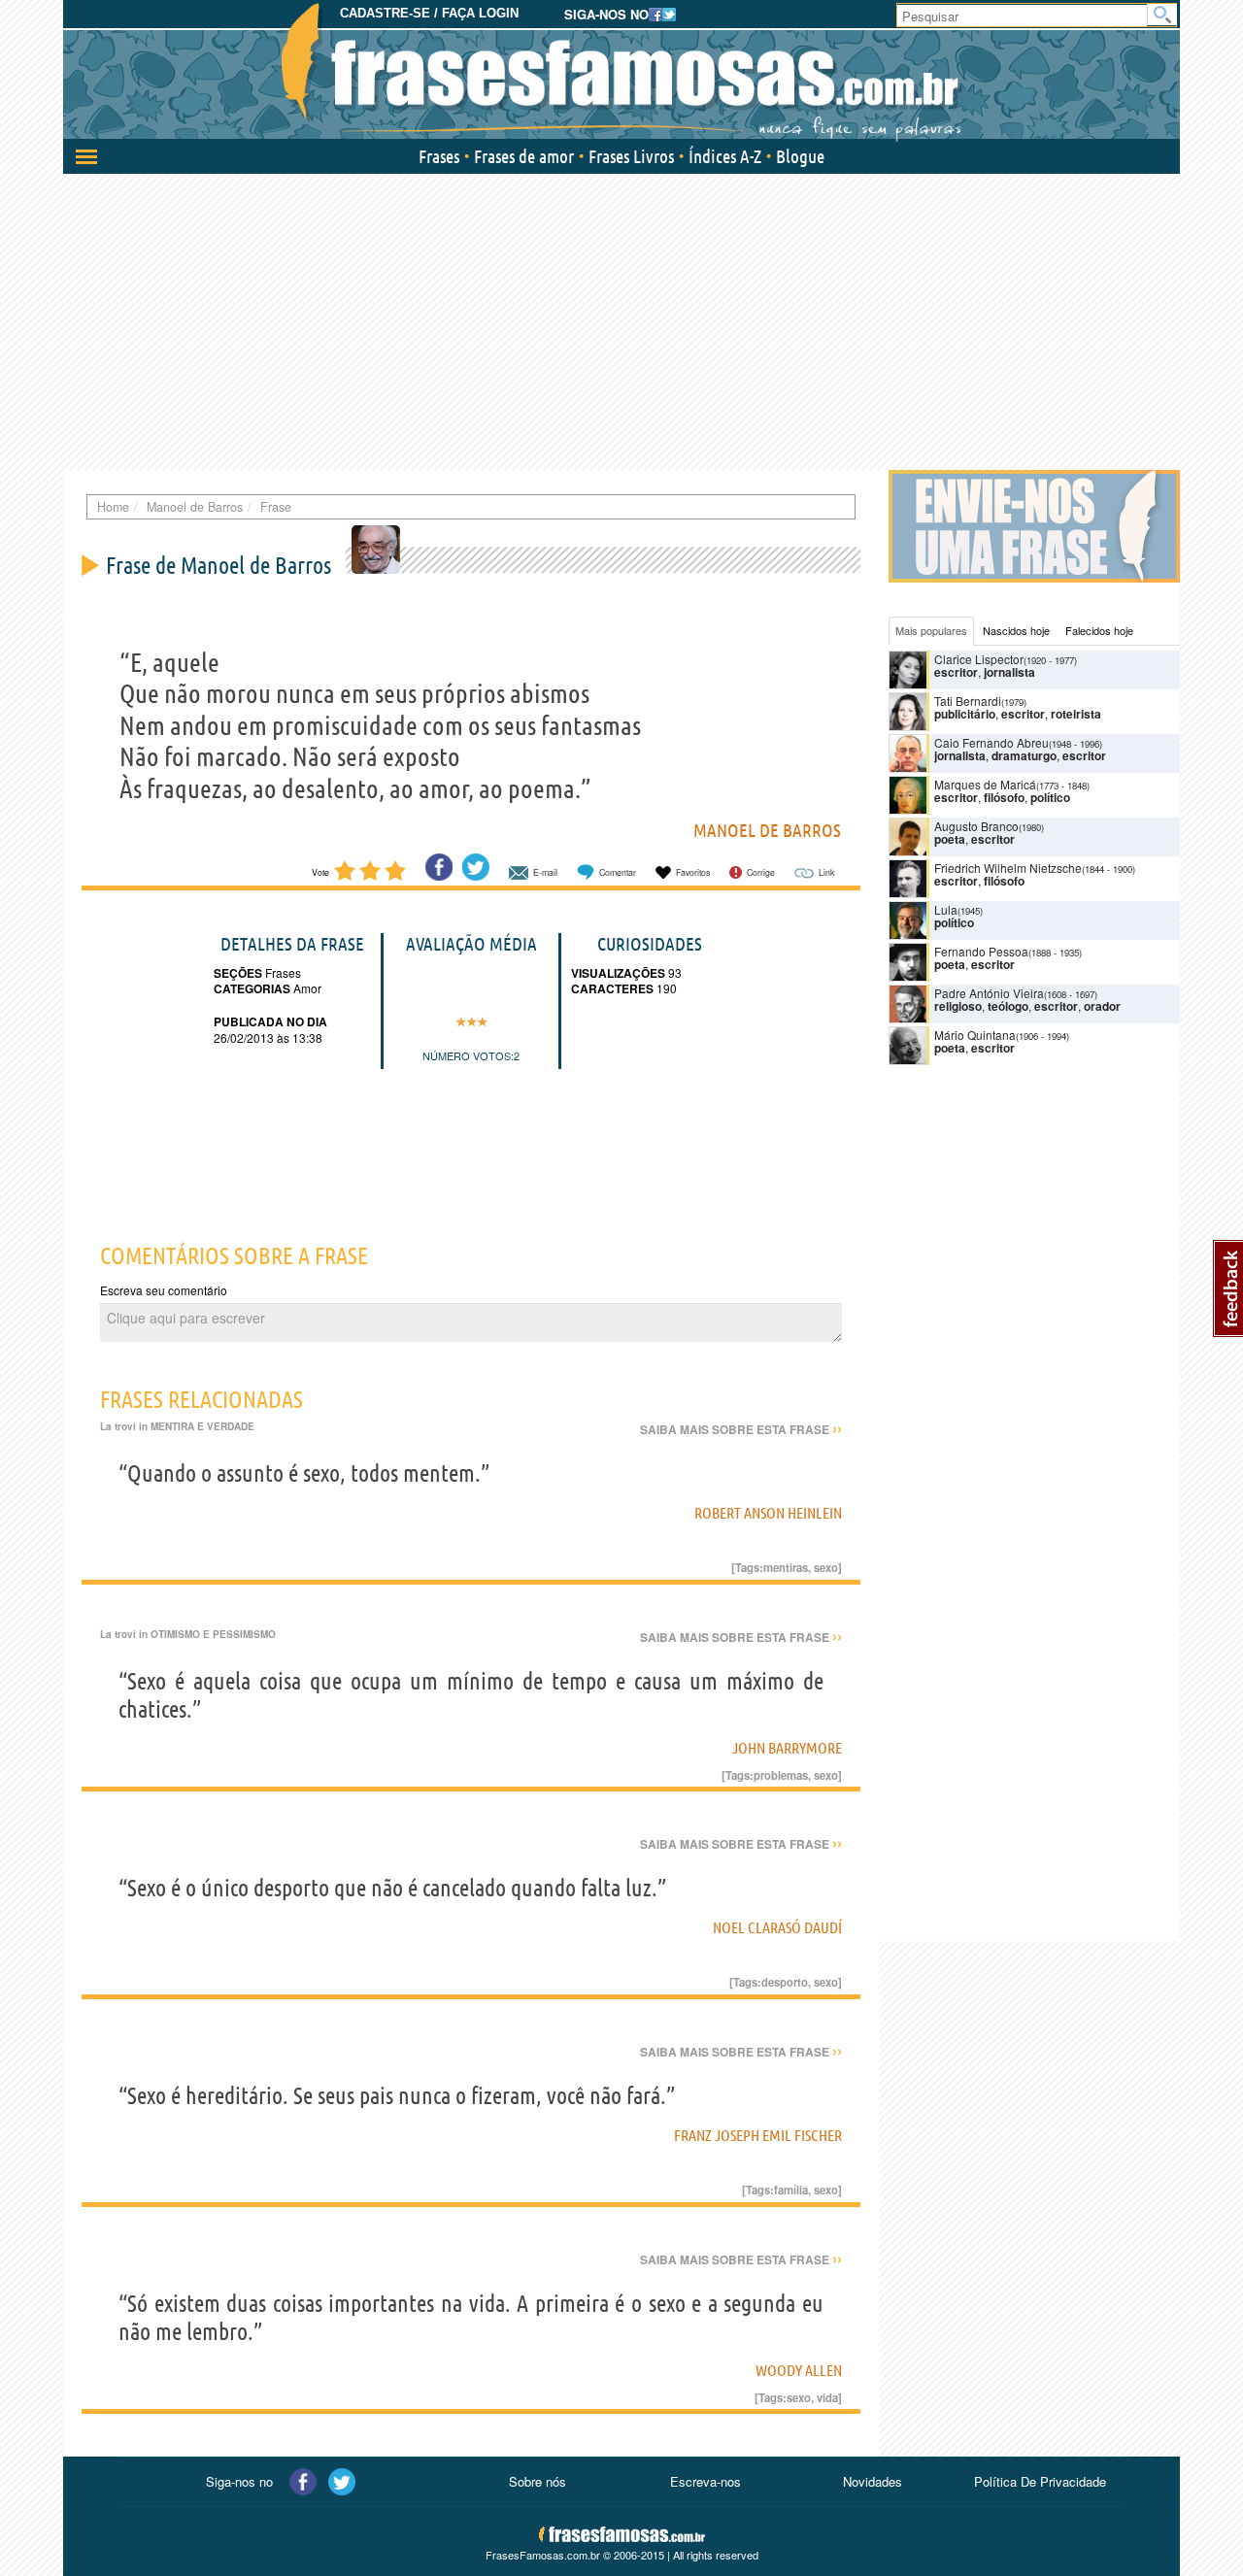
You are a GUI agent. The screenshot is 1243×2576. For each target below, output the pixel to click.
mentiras (786, 1567)
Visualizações (618, 973)
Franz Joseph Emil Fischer (758, 2135)
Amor (306, 988)
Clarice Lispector (979, 659)
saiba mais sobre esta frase (741, 1429)
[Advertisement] (621, 319)
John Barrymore (787, 1748)
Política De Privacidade (1040, 2481)
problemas (781, 1775)
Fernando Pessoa (981, 951)
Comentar (618, 872)
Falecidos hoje (1099, 630)
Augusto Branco (976, 826)
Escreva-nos (705, 2481)
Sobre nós (538, 2481)
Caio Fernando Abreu (991, 742)
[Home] (621, 73)
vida (827, 2397)
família (791, 2190)
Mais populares (931, 630)
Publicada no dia (270, 1021)
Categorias (252, 988)
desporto (785, 1982)
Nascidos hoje (1016, 630)
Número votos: (468, 1055)
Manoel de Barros (767, 830)
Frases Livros (631, 156)
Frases (439, 156)
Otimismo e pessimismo (213, 1634)
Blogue (800, 156)
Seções (238, 973)
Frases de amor (524, 156)
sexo (826, 1567)
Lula (946, 909)
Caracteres (612, 988)
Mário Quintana (975, 1035)
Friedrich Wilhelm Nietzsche (1008, 868)
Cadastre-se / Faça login (429, 13)
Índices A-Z (725, 156)
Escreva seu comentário (164, 1290)
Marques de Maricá (985, 784)
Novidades (873, 2481)
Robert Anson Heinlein (768, 1513)
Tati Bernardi (968, 701)
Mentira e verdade (202, 1426)
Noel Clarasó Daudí (777, 1927)
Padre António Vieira (989, 993)
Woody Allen (799, 2370)
